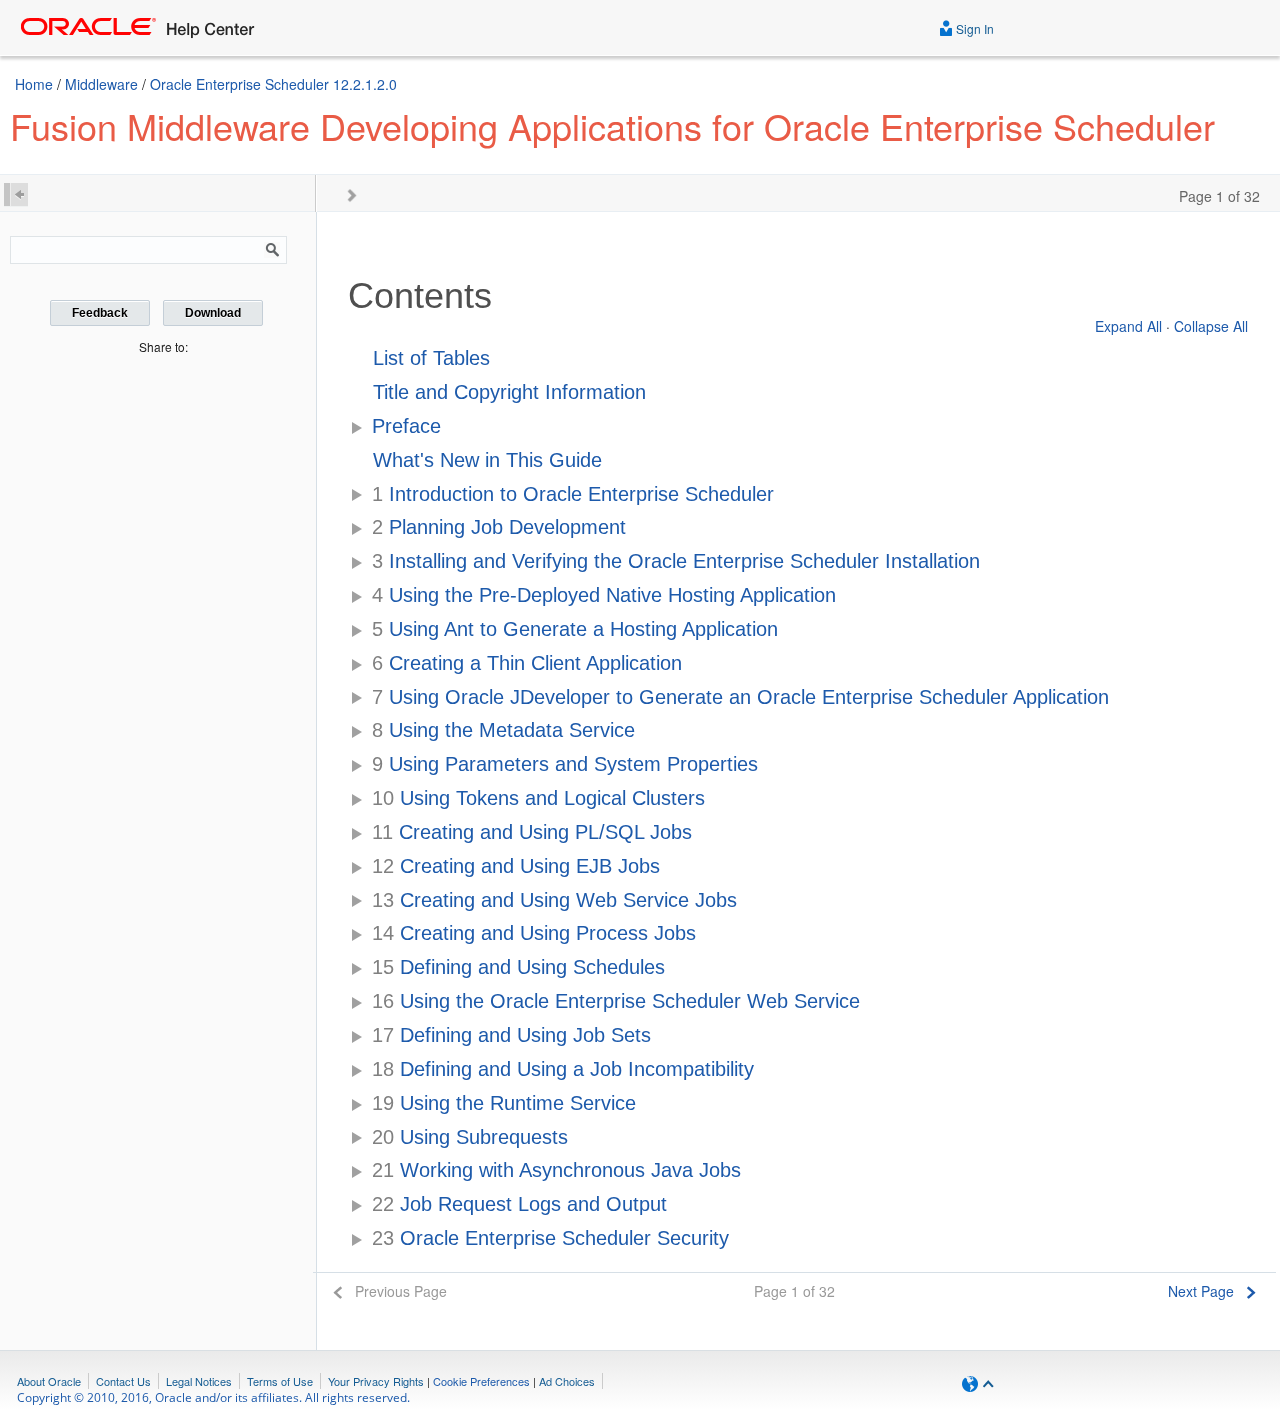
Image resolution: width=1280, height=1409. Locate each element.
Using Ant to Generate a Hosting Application (575, 629)
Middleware (101, 84)
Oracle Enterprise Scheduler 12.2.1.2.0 (273, 84)
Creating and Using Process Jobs (534, 933)
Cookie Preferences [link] (481, 1381)
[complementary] (481, 1381)
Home (34, 84)
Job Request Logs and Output (519, 1204)
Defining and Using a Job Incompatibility (563, 1069)
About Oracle (49, 1381)
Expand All (1128, 326)
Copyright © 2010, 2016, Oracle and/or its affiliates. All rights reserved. (213, 1397)
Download (213, 313)
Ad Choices (567, 1381)
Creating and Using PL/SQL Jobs (532, 832)
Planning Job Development (499, 527)
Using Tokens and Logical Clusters (538, 798)
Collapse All (1211, 326)
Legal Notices (199, 1381)
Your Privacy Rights (376, 1381)
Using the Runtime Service (504, 1103)
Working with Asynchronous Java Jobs (556, 1170)
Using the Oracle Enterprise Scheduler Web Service (616, 1001)
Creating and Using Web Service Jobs (554, 900)
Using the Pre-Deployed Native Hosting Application (604, 595)
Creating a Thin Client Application (527, 663)
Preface (406, 426)
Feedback (100, 313)
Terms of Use (280, 1381)
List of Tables (431, 358)
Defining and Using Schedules (518, 967)
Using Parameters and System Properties (565, 764)
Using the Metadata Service (503, 730)
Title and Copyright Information (509, 392)
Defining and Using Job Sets (511, 1035)
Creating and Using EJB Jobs (516, 866)
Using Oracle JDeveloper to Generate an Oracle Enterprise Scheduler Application (740, 697)
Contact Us (123, 1381)
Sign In (973, 28)
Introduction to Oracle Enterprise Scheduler (573, 494)
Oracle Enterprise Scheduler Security (550, 1238)
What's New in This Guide (487, 460)
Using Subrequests (470, 1137)
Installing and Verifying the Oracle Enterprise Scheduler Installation (676, 561)
